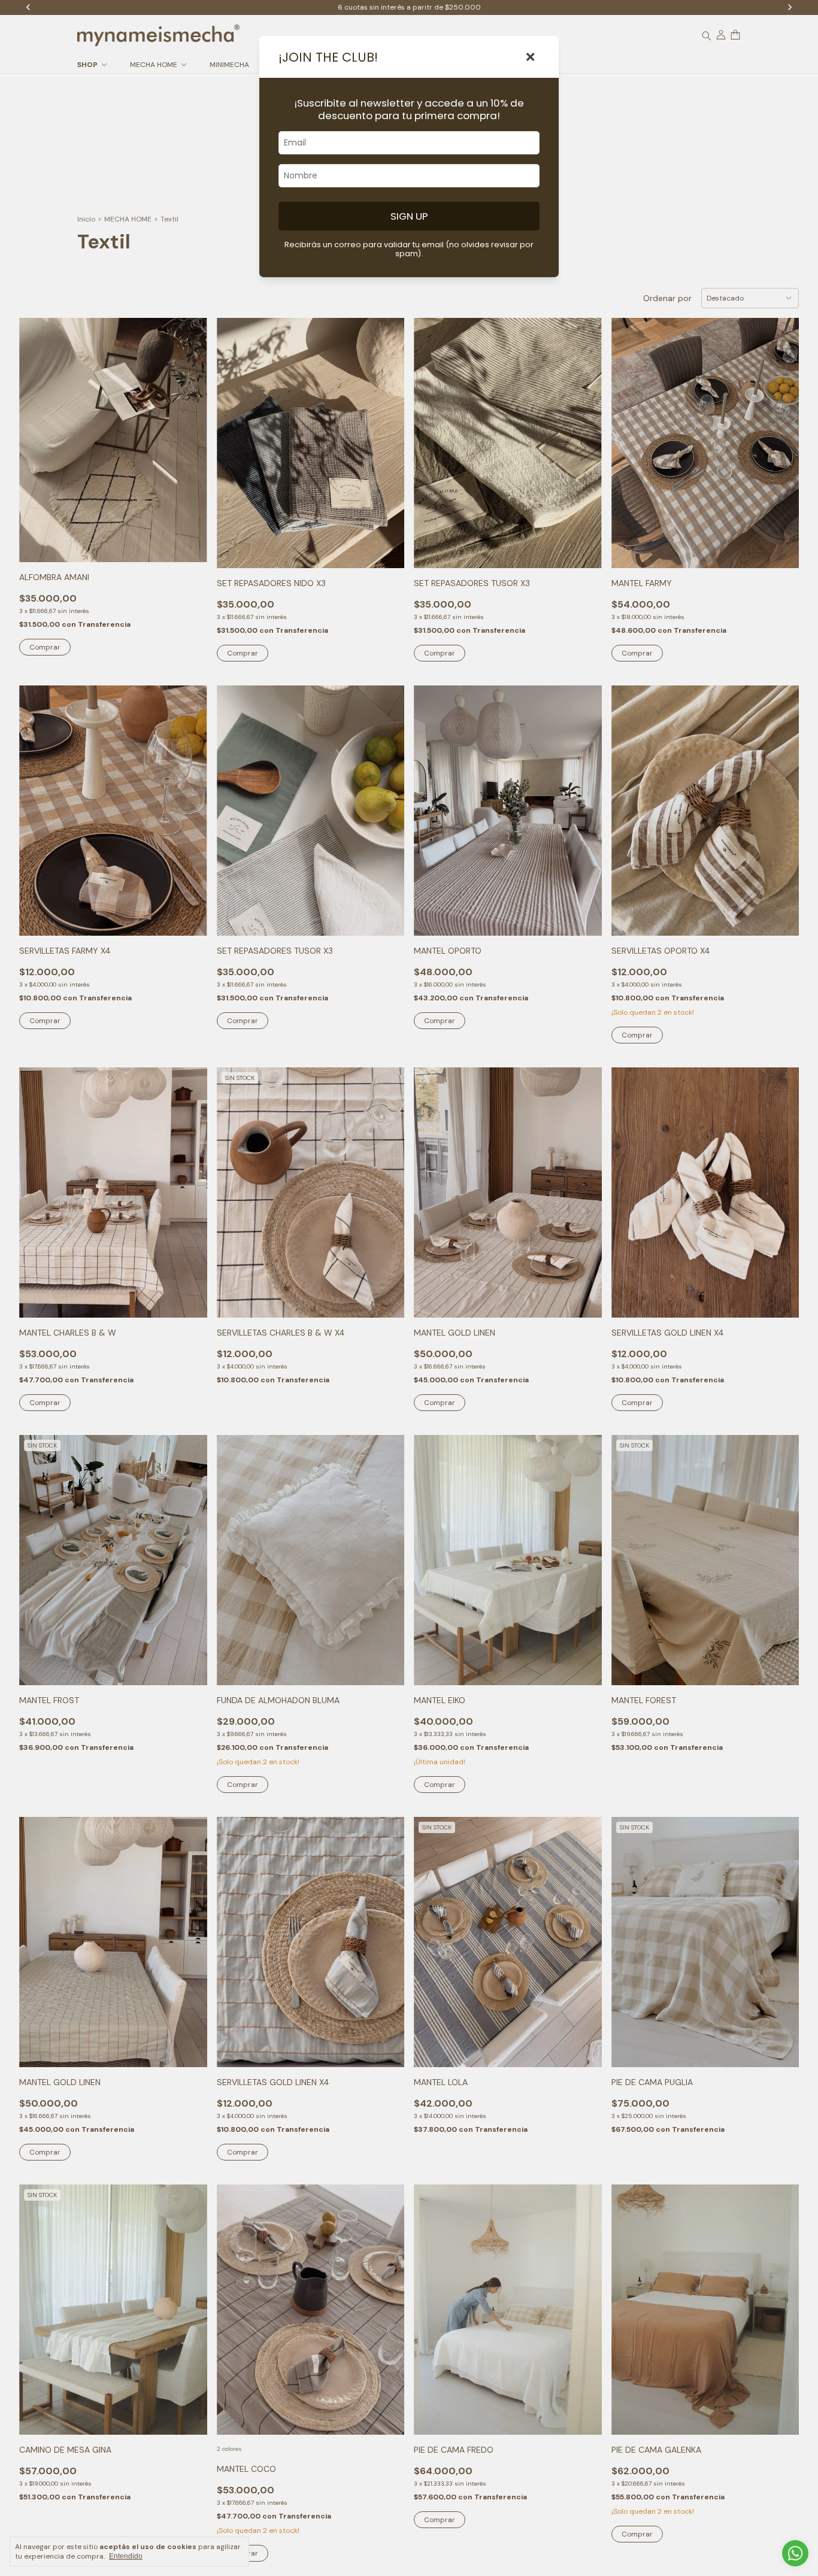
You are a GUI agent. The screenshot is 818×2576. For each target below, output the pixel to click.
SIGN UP (409, 216)
